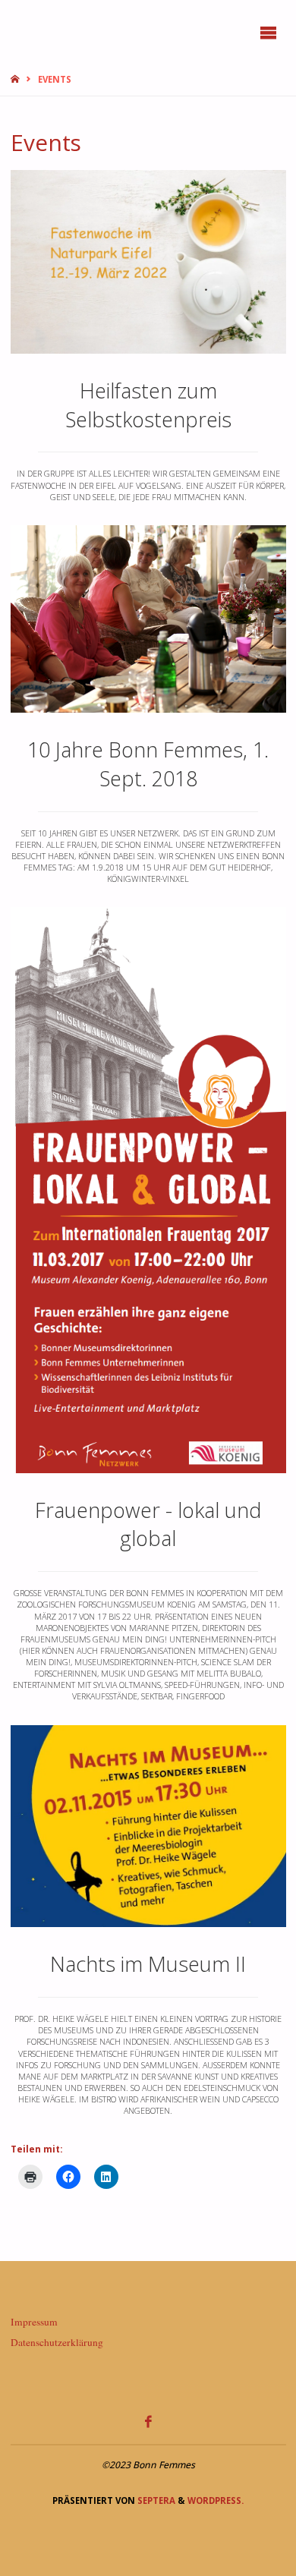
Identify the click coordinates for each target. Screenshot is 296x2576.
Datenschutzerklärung (57, 2342)
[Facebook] (148, 2421)
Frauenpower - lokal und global (148, 1524)
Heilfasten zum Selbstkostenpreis (148, 405)
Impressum (34, 2322)
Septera (155, 2500)
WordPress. (216, 2500)
